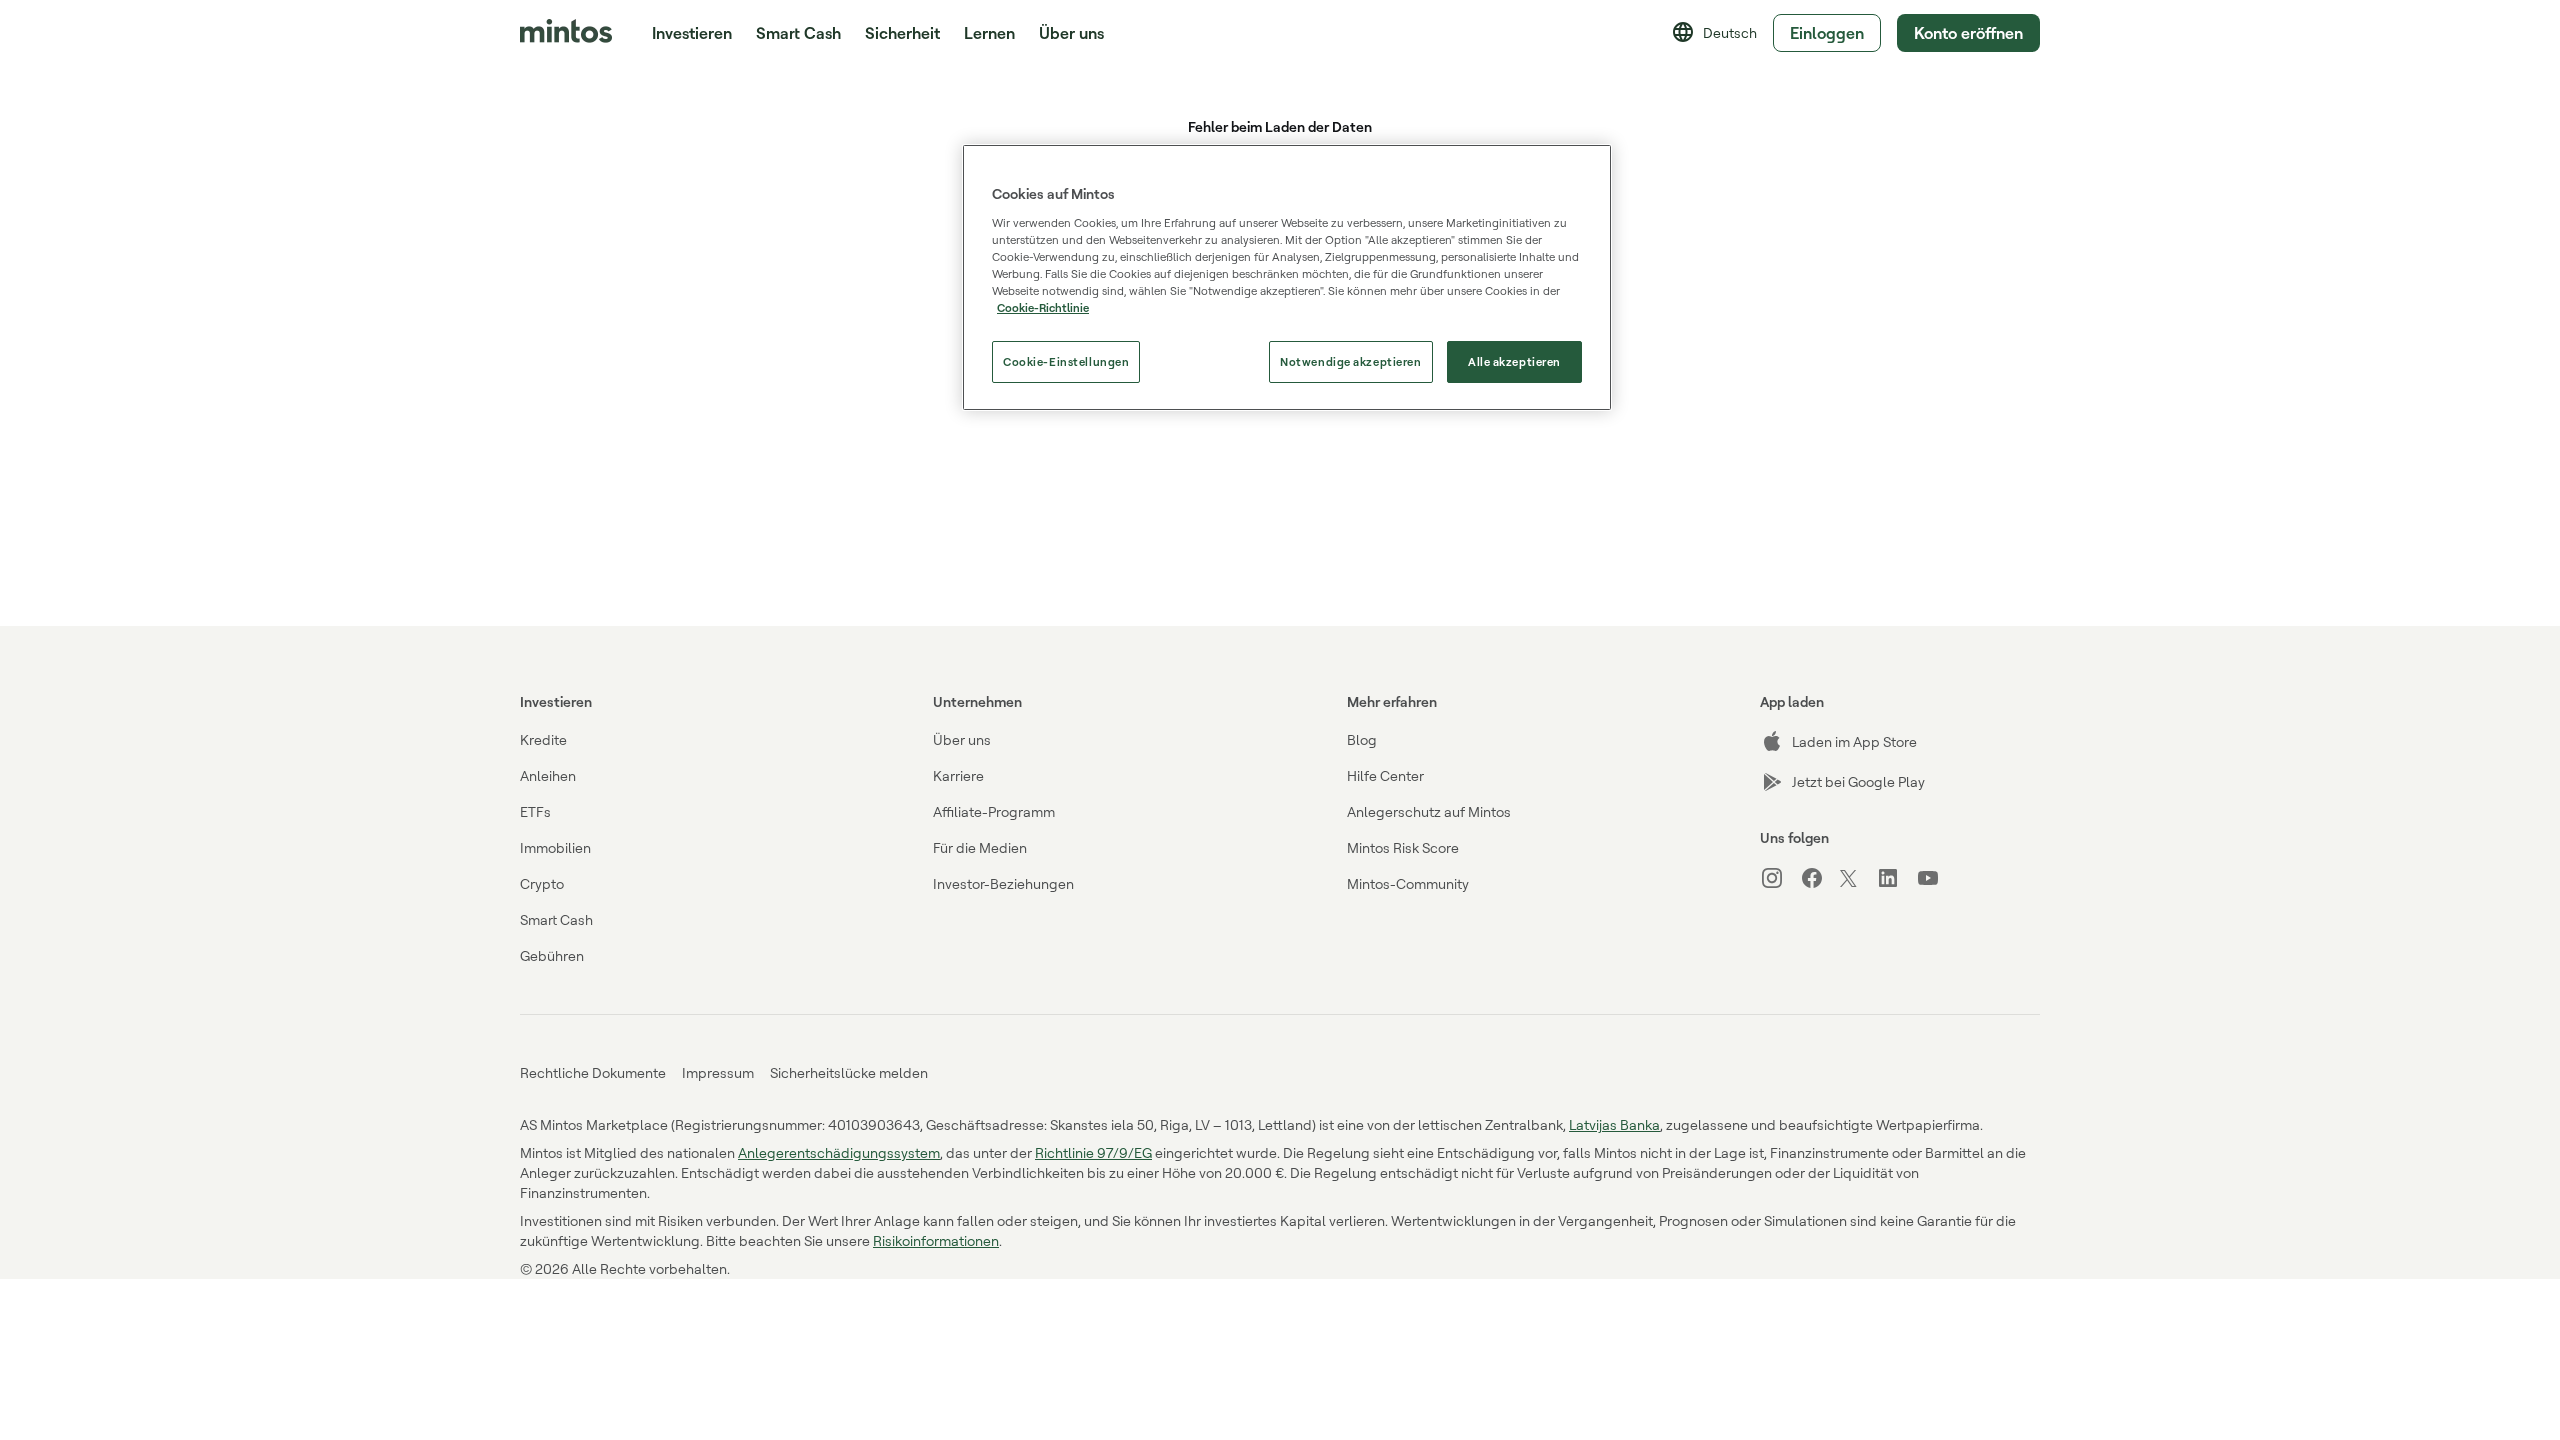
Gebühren (552, 955)
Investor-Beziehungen (1003, 883)
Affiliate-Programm (994, 811)
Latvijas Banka (1614, 1124)
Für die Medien (980, 847)
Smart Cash (798, 33)
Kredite (543, 739)
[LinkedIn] (1896, 878)
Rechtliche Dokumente (593, 1072)
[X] (1858, 880)
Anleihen (548, 775)
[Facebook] (1820, 878)
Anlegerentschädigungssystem (839, 1152)
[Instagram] (1780, 878)
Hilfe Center (1385, 775)
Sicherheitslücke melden (849, 1072)
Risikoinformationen (936, 1240)
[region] (1287, 277)
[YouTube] (1936, 878)
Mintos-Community (1408, 883)
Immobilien (555, 847)
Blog (1362, 739)
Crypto (542, 883)
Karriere (958, 775)
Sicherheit (902, 33)
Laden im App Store (1854, 741)
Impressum (718, 1072)
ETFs (535, 811)
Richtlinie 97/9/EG (1093, 1152)
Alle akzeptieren (1514, 361)
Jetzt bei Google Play (1858, 781)
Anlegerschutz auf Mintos (1429, 811)
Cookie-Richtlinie (1043, 307)
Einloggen (1827, 33)
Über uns (962, 739)
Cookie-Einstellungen (1066, 361)
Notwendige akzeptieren (1351, 361)
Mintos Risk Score (1403, 847)
